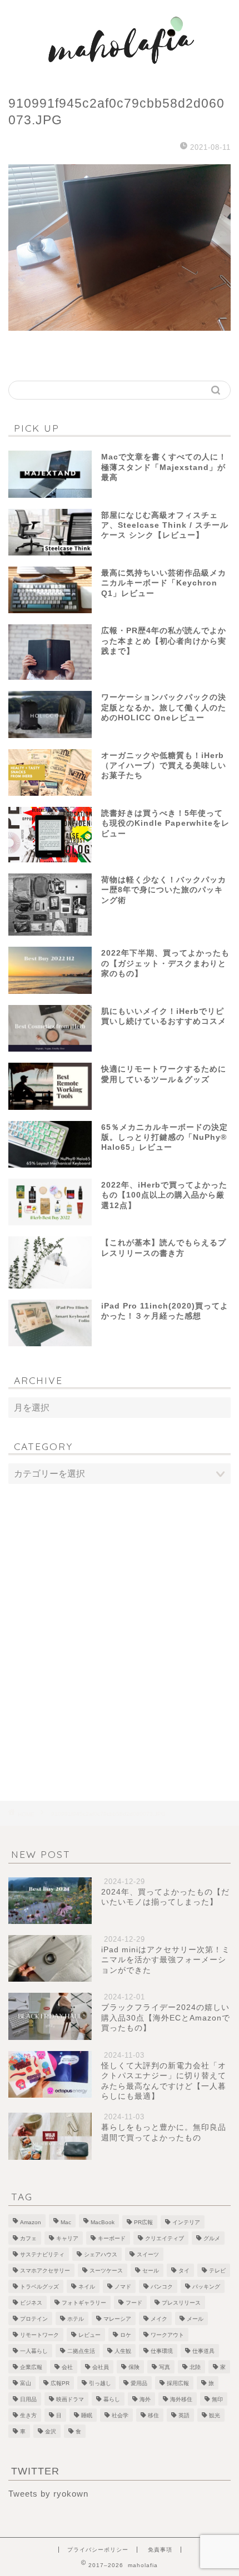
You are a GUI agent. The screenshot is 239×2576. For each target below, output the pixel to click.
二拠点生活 (81, 2351)
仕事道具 (203, 2351)
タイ (184, 2271)
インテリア (186, 2222)
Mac (66, 2222)
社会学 (120, 2415)
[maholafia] (120, 72)
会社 (67, 2367)
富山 (26, 2383)
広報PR (60, 2383)
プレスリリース (181, 2303)
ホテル (76, 2319)
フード (134, 2303)
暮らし (112, 2399)
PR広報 (143, 2222)
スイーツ (148, 2254)
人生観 (123, 2351)
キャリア (67, 2238)
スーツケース (106, 2271)
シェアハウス (101, 2254)
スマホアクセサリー (45, 2271)
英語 (184, 2415)
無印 (217, 2399)
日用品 (28, 2399)
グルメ (212, 2238)
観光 (215, 2415)
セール (151, 2271)
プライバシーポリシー (98, 2550)
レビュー (89, 2335)
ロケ (126, 2335)
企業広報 (31, 2367)
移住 (153, 2415)
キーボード (112, 2238)
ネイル (87, 2287)
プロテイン (34, 2319)
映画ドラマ (70, 2399)
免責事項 (160, 2550)
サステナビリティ (42, 2254)
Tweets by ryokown (48, 2494)
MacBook (103, 2222)
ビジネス (31, 2303)
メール (195, 2319)
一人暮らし (34, 2351)
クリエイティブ (165, 2238)
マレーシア (117, 2319)
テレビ (217, 2271)
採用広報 (178, 2383)
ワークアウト (167, 2335)
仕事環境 (162, 2351)
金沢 (51, 2431)
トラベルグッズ (39, 2287)
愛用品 (139, 2383)
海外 (145, 2399)
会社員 (101, 2367)
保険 (134, 2367)
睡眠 (87, 2415)
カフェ (28, 2238)
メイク (159, 2319)
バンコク (162, 2287)
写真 (165, 2367)
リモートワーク (39, 2335)
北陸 (195, 2367)
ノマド (123, 2287)
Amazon (31, 2222)
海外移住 (181, 2399)
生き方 (28, 2415)
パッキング (206, 2287)
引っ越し (100, 2383)
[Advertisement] (120, 1620)
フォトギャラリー (84, 2303)
